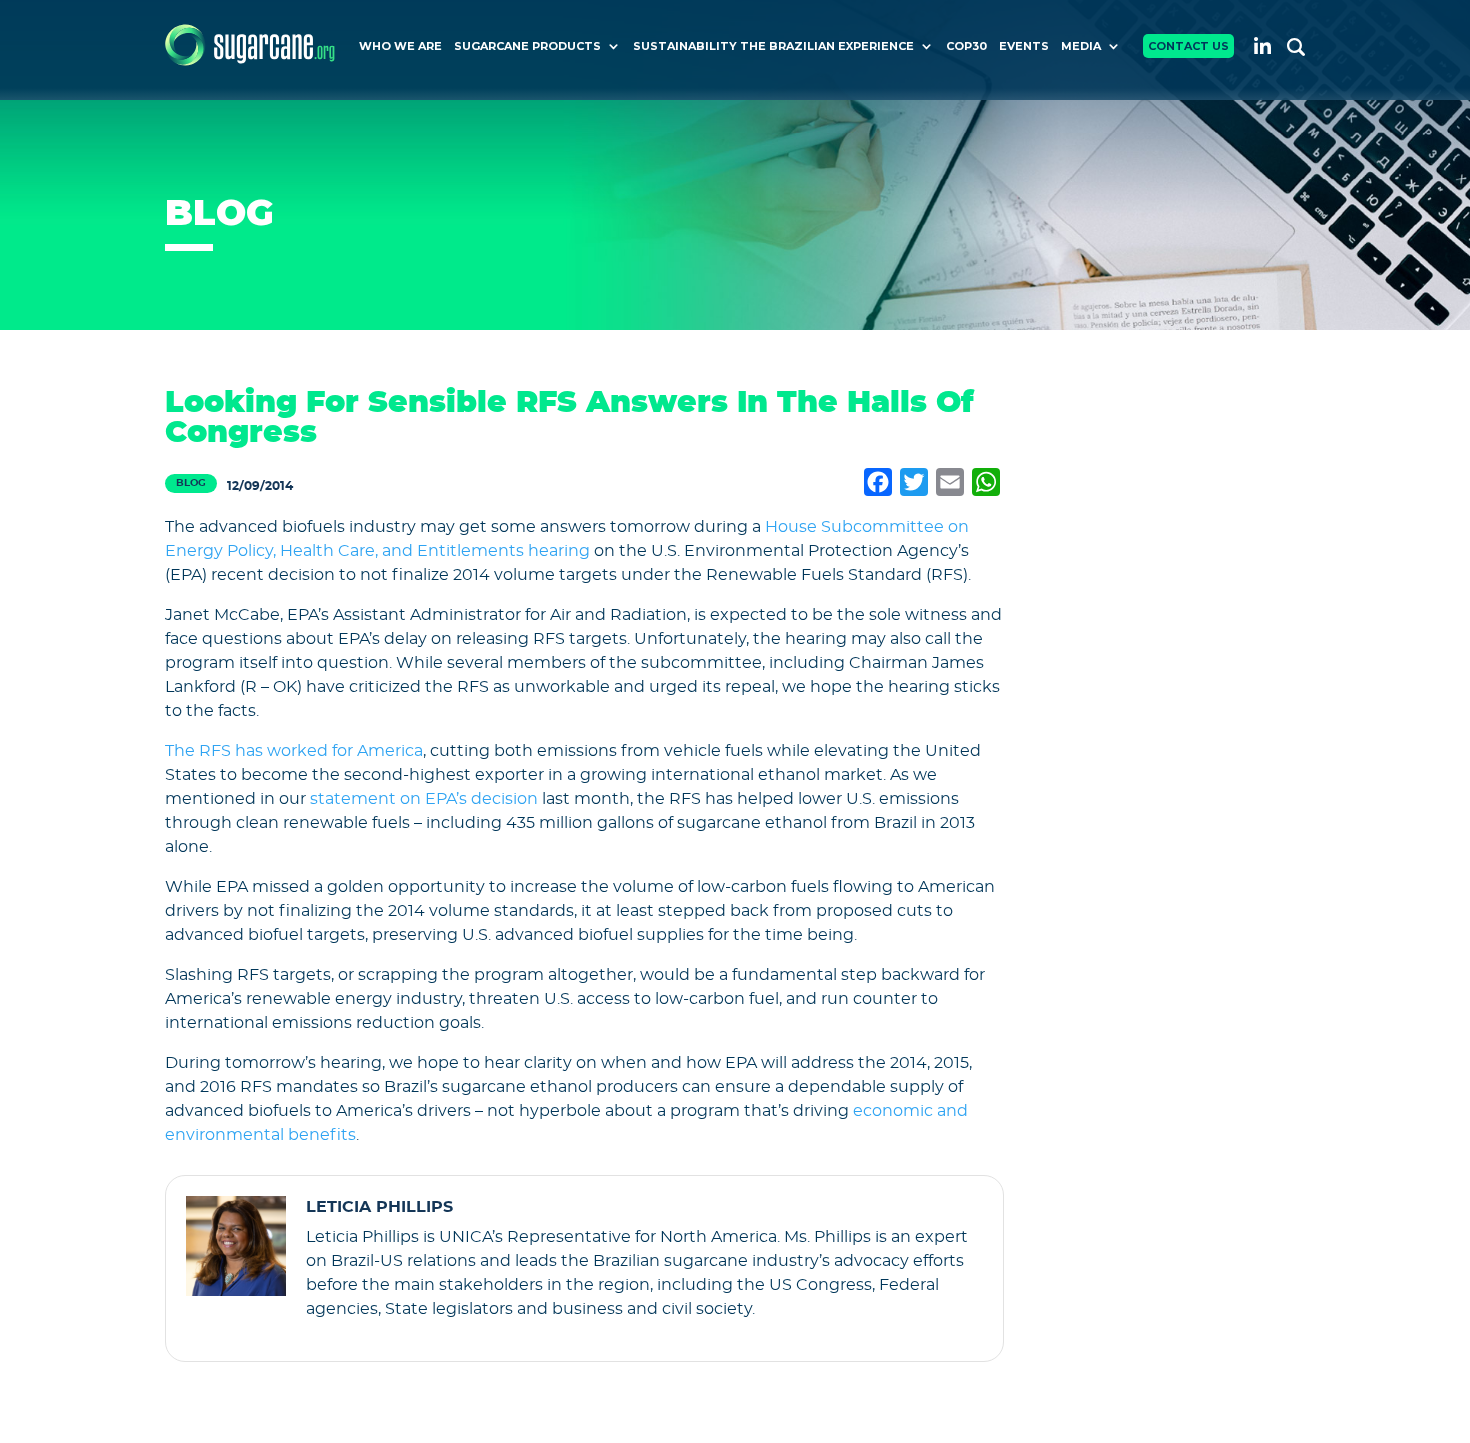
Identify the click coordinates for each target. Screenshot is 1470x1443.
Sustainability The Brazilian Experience (773, 46)
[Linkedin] (1262, 45)
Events (1024, 46)
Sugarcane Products (527, 46)
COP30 (966, 46)
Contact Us (1188, 46)
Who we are (400, 46)
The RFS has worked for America (294, 751)
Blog (191, 483)
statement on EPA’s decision (424, 799)
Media (1081, 46)
